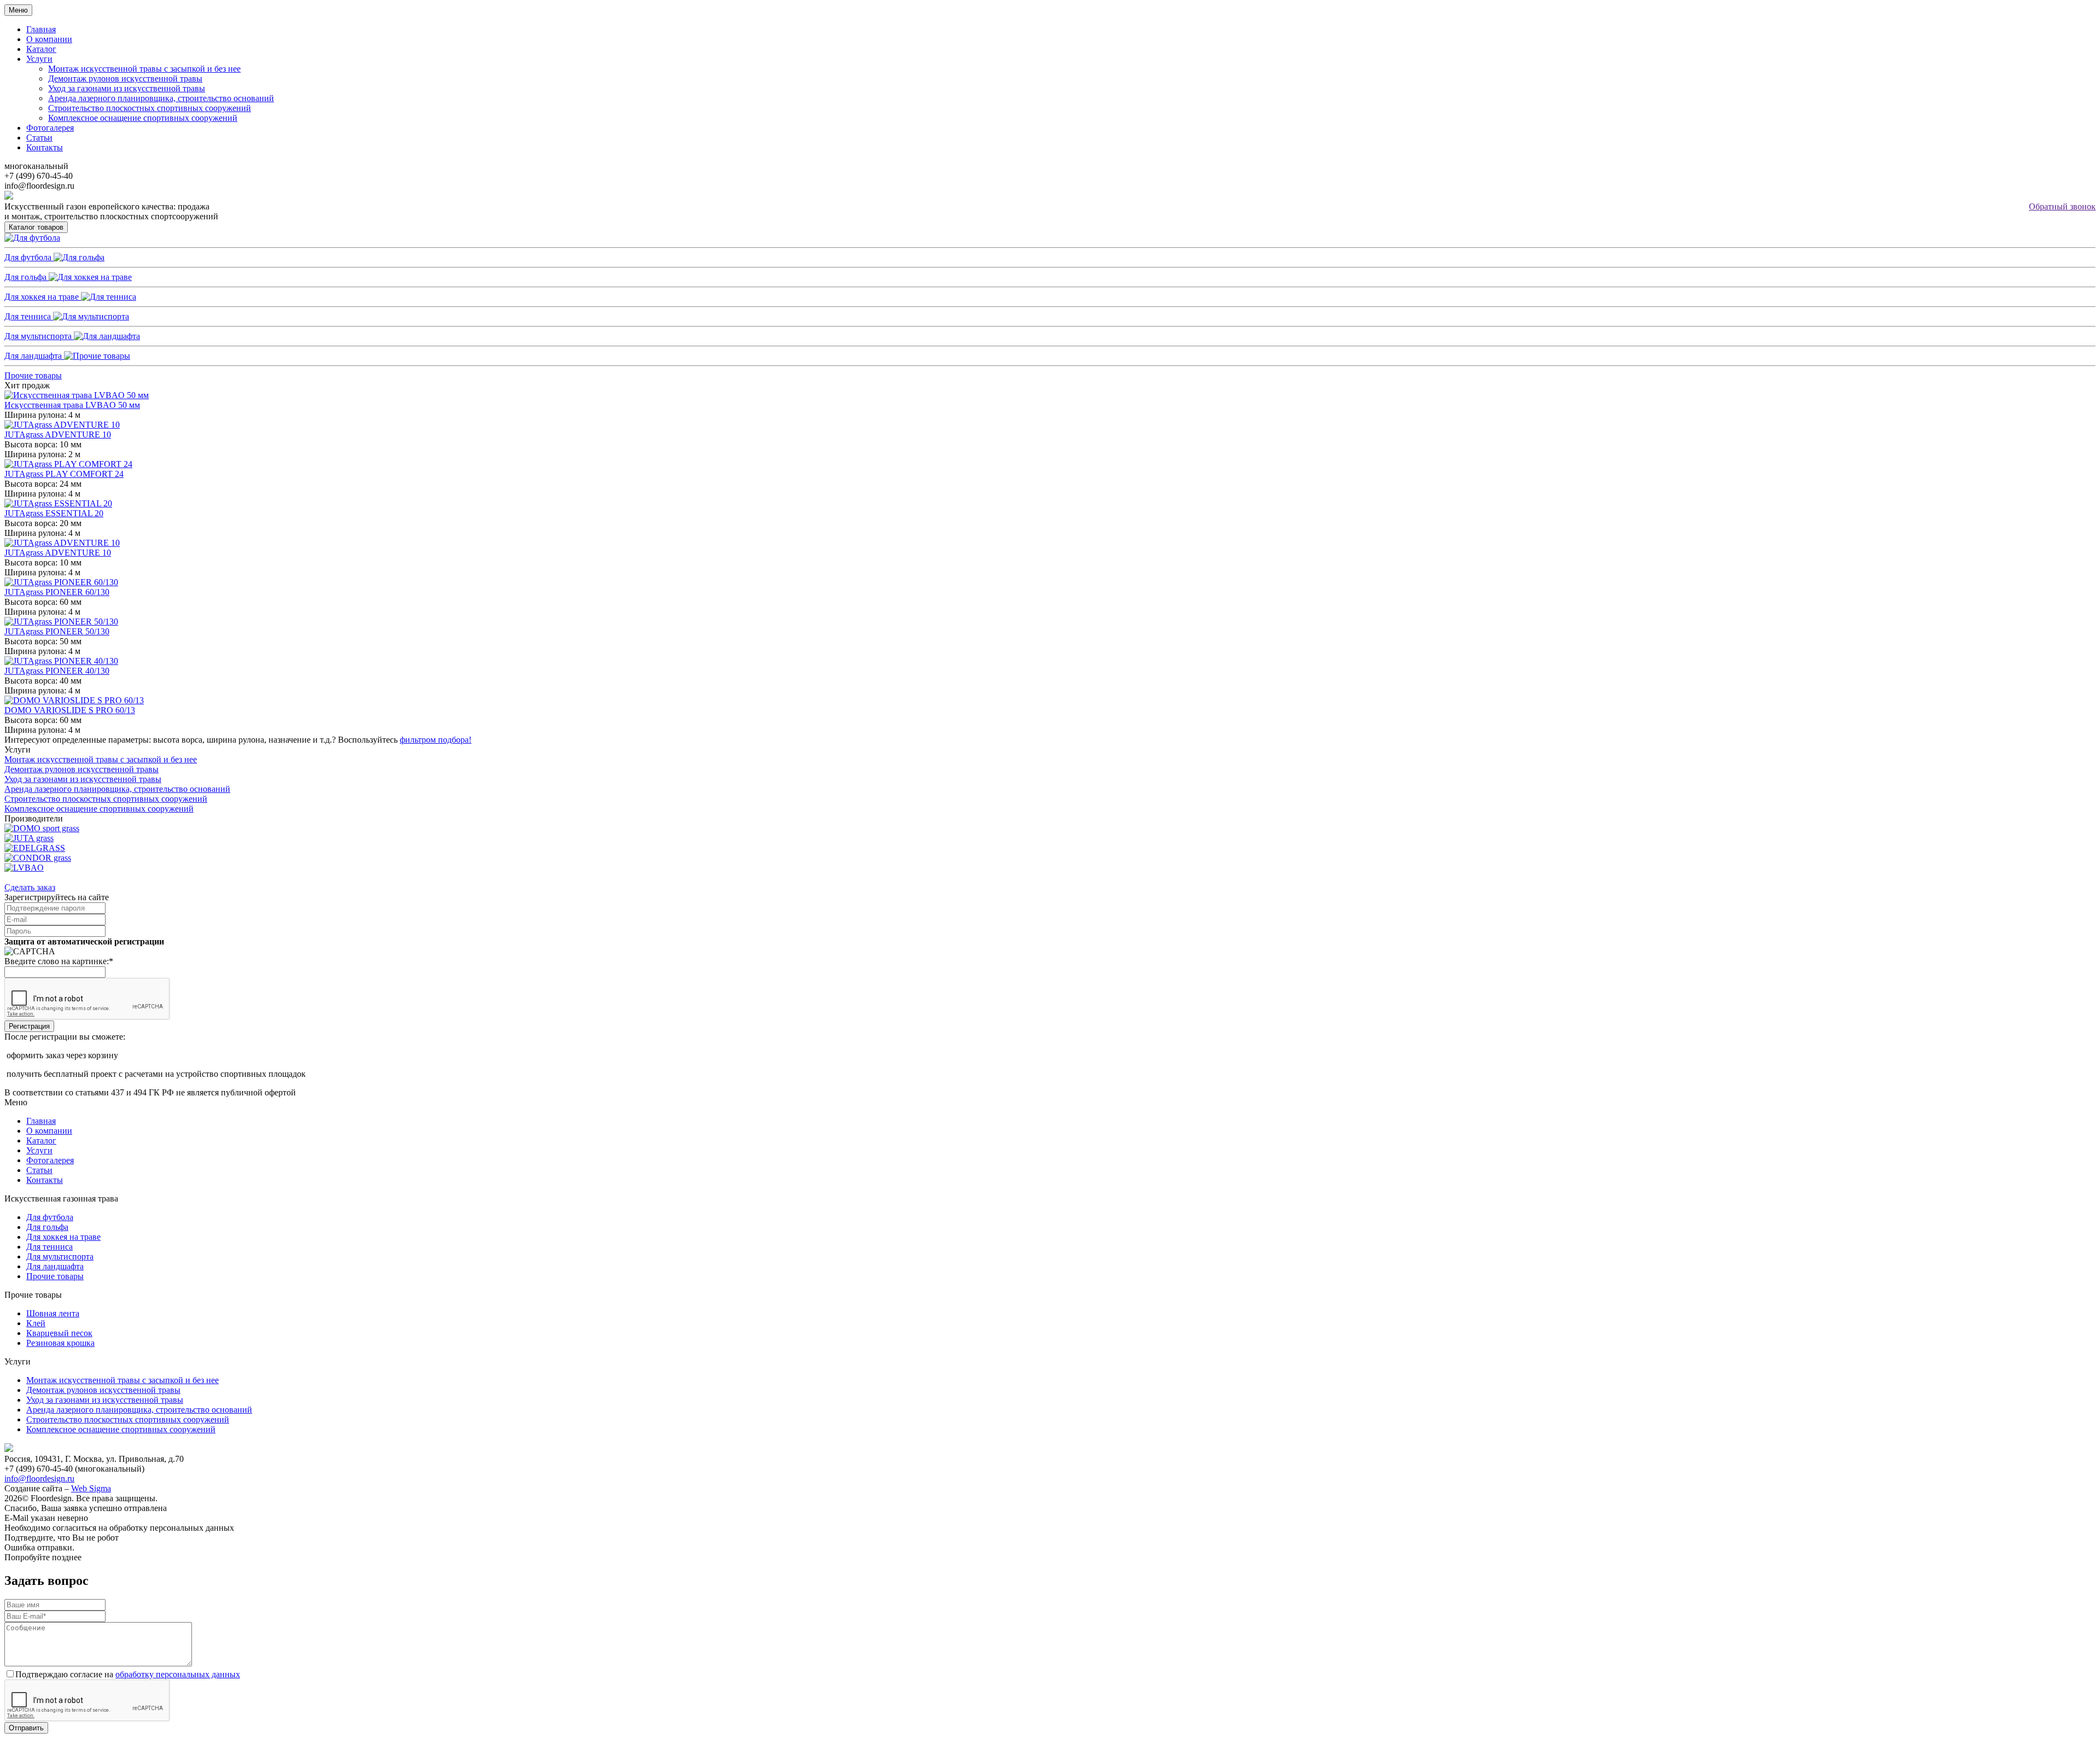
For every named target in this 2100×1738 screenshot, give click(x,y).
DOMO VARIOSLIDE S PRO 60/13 (70, 710)
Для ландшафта (34, 356)
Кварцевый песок (59, 1333)
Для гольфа (27, 277)
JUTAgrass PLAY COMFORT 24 (64, 474)
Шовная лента (53, 1313)
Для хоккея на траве (43, 297)
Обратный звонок (2062, 206)
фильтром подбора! (436, 740)
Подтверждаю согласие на (128, 1674)
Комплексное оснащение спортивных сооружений (143, 118)
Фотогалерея (50, 128)
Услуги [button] (39, 59)
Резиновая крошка (60, 1343)
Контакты (45, 147)
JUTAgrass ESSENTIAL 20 (54, 513)
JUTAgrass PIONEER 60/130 (57, 592)
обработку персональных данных (178, 1674)
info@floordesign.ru (39, 1479)
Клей (36, 1323)
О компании (49, 39)
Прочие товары (33, 375)
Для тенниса (29, 316)
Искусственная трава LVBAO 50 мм (72, 405)
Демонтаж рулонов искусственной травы (125, 78)
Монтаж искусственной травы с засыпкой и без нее (144, 69)
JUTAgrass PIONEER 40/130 (57, 671)
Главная (41, 29)
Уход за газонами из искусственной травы (127, 88)
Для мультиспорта (39, 336)
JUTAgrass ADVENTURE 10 (58, 435)
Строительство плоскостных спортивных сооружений (150, 108)
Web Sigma (91, 1488)
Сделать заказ (30, 887)
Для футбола (29, 257)
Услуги (39, 1150)
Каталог (41, 49)
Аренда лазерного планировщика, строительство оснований (161, 98)
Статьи (39, 138)
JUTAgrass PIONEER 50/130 (57, 631)
